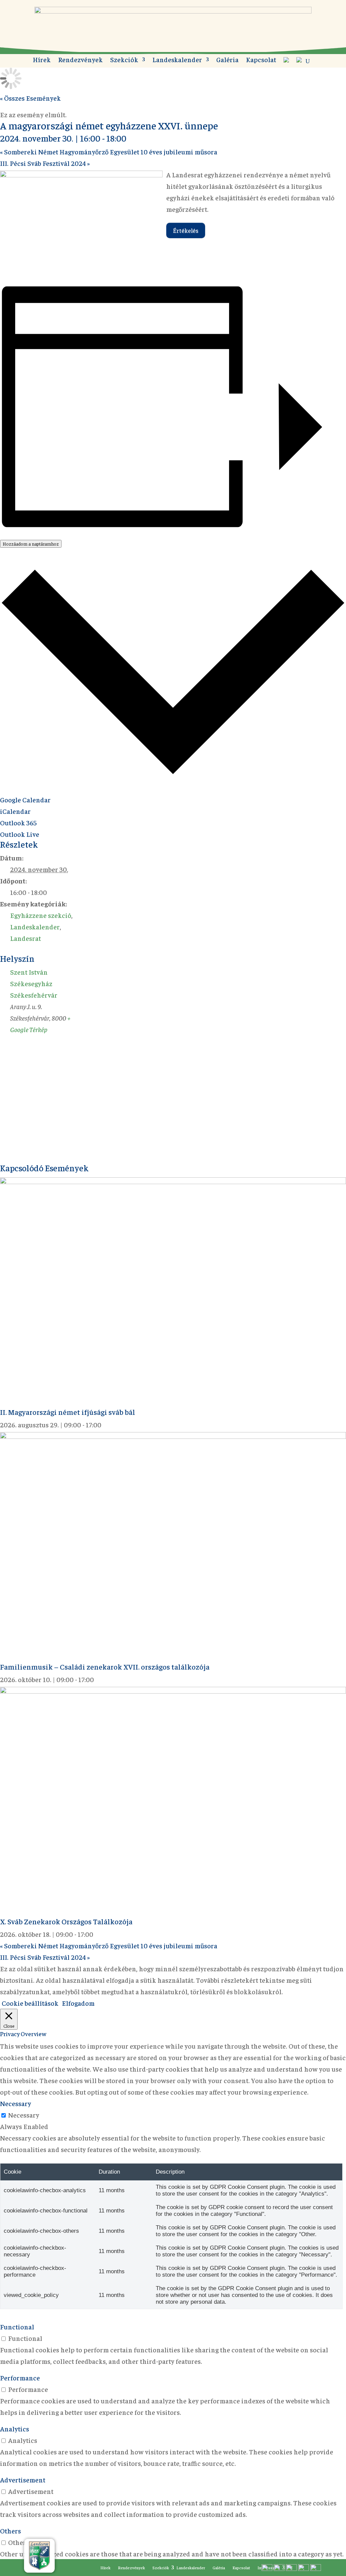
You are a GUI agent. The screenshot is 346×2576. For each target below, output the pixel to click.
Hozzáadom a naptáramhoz (31, 544)
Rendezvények (80, 60)
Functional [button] (17, 2327)
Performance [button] (20, 2378)
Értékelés (186, 230)
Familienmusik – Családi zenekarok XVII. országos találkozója (105, 1667)
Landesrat (26, 938)
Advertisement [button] (23, 2480)
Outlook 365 (18, 822)
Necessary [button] (16, 2103)
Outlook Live (20, 834)
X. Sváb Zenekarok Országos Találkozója (66, 1921)
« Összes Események (30, 98)
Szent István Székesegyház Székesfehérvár (34, 983)
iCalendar (15, 811)
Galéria (227, 60)
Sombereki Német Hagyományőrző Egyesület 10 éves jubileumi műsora (109, 152)
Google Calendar (25, 799)
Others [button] (10, 2531)
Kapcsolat (261, 60)
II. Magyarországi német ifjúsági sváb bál (68, 1412)
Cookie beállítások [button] (30, 2003)
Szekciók (124, 60)
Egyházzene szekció (41, 915)
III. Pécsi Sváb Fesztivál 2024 (45, 163)
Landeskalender (177, 60)
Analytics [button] (15, 2429)
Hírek (42, 60)
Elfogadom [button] (78, 2003)
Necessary (24, 2115)
